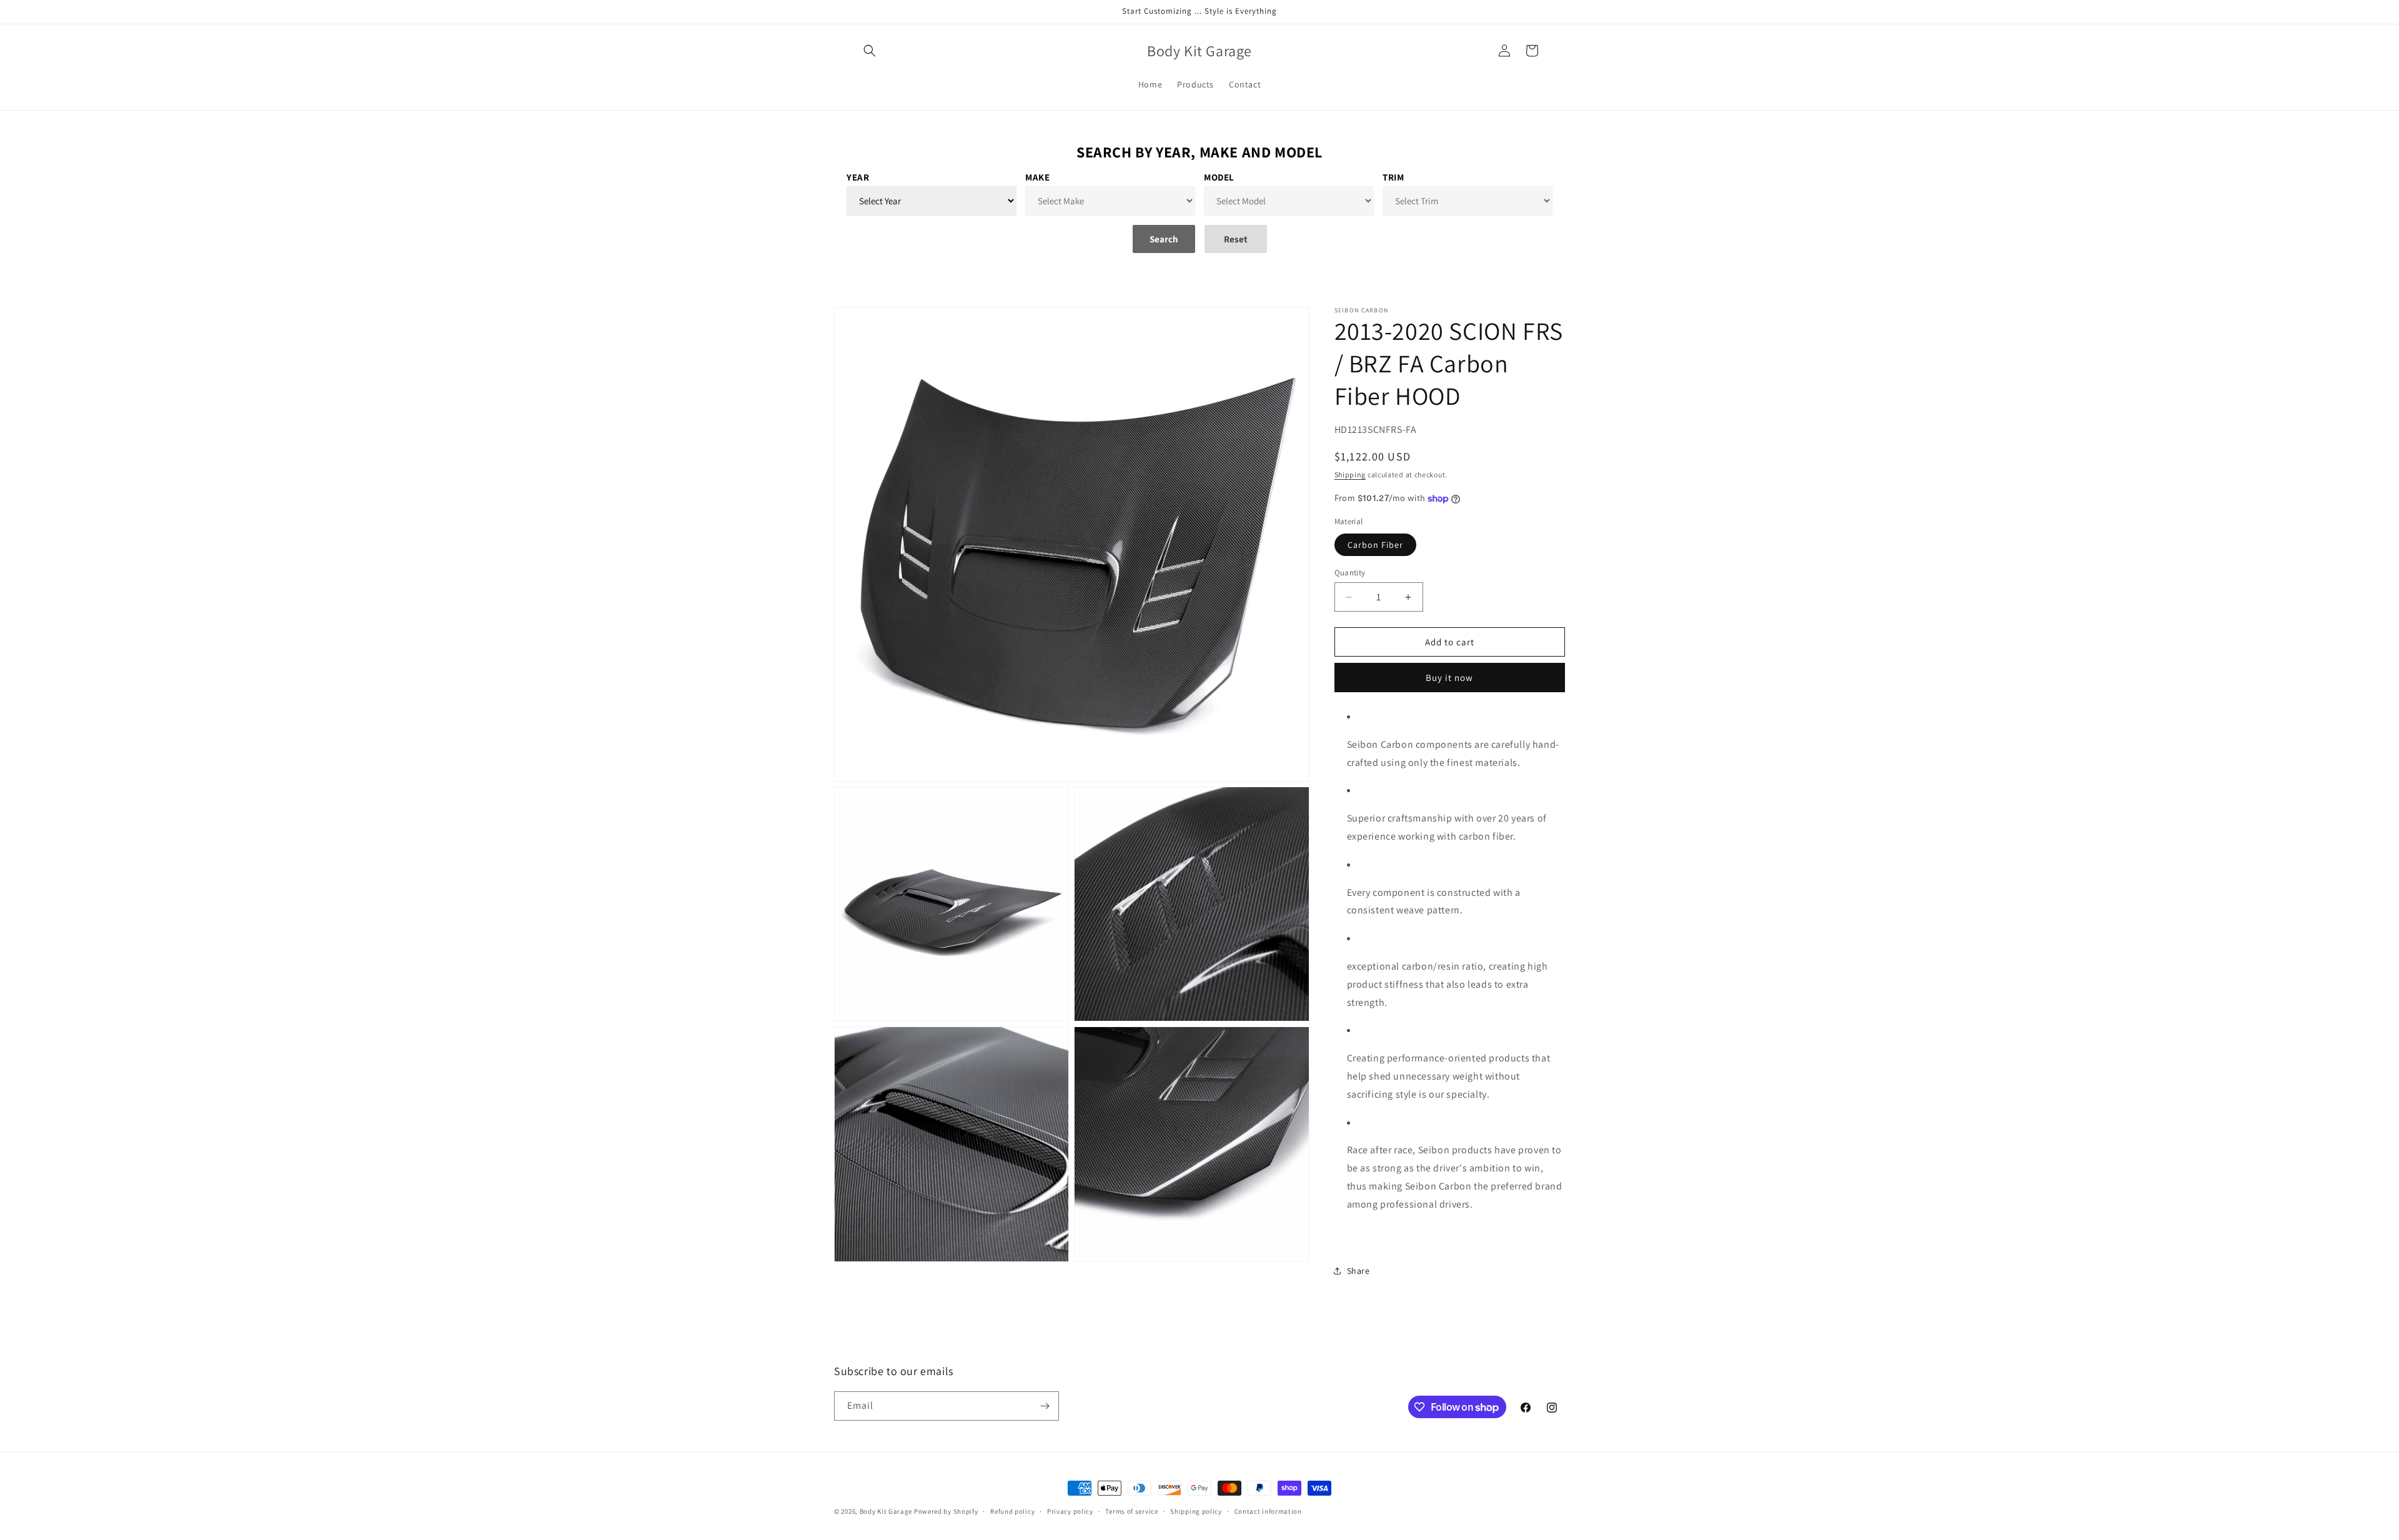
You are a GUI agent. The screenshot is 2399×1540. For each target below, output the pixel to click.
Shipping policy (1196, 1511)
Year (858, 177)
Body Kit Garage (886, 1511)
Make (1037, 177)
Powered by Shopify (946, 1511)
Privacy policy (1070, 1511)
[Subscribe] (1045, 1406)
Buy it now (1449, 678)
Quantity (1350, 573)
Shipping (1350, 474)
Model (1219, 177)
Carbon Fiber (1375, 545)
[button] (870, 51)
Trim (1393, 177)
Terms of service (1131, 1511)
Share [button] (1358, 1271)
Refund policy (1012, 1511)
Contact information (1268, 1511)
